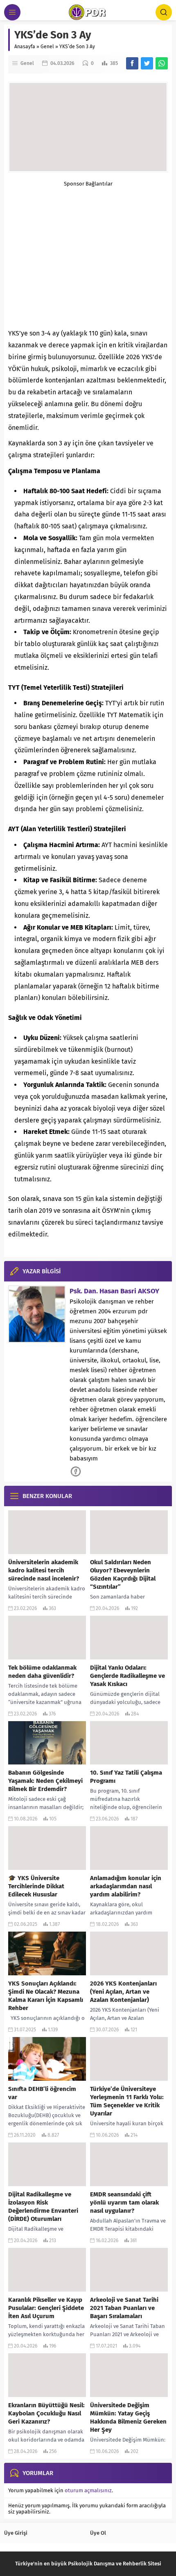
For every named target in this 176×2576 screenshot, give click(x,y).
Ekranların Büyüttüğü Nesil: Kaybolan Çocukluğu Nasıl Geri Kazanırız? (46, 2413)
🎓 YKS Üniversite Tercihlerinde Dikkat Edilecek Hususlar (36, 1886)
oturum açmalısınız (88, 2490)
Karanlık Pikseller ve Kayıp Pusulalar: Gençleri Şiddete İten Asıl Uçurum (46, 2308)
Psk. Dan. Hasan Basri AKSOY (114, 1291)
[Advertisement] (88, 253)
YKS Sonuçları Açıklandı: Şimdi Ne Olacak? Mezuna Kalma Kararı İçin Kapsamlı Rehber (46, 1996)
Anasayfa (25, 47)
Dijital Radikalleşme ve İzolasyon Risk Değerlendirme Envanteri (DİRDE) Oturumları (43, 2207)
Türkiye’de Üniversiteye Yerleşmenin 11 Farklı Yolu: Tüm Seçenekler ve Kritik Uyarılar (127, 2101)
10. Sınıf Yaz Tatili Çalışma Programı (126, 1777)
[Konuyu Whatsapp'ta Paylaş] (162, 63)
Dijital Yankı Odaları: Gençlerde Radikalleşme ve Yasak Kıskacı (127, 1676)
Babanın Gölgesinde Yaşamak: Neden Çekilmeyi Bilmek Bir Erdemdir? (45, 1781)
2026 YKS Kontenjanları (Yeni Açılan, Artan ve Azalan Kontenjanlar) (123, 1992)
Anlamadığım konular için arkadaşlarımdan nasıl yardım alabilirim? (126, 1886)
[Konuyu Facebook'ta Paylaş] (132, 63)
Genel (47, 47)
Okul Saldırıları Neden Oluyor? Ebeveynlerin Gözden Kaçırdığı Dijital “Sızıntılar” (123, 1574)
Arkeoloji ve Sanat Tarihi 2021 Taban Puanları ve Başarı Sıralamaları (124, 2308)
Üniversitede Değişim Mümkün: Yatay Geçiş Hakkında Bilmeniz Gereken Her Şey (128, 2417)
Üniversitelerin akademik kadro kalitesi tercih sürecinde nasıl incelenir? (44, 1570)
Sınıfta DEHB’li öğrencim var (42, 2093)
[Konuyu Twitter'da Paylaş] (147, 63)
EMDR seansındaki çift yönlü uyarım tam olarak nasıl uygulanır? (124, 2203)
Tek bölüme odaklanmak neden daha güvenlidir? (42, 1672)
